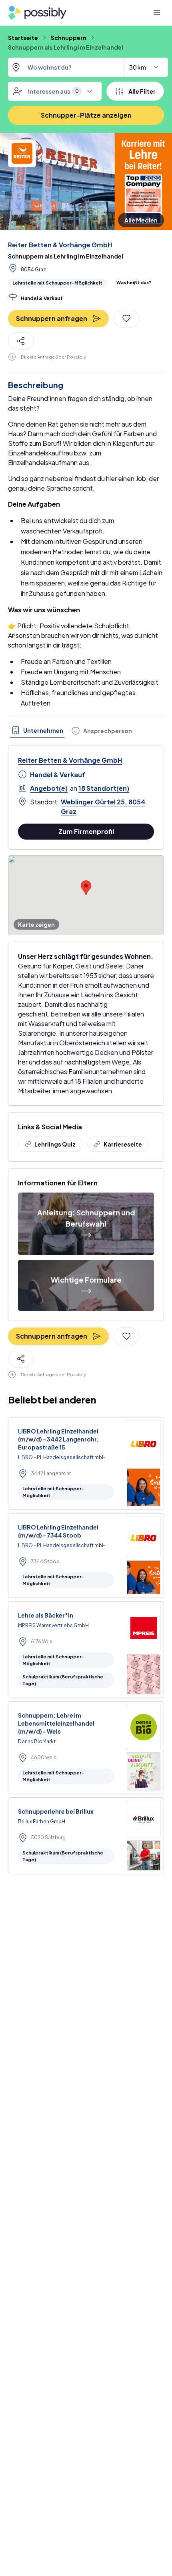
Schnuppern (69, 38)
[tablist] (72, 731)
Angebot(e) (49, 788)
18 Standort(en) (104, 788)
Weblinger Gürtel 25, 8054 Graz (103, 807)
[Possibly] (37, 13)
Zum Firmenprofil (86, 831)
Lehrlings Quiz (55, 1144)
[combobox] (88, 67)
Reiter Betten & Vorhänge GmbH (60, 245)
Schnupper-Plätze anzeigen (86, 115)
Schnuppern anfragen (52, 318)
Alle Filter (142, 91)
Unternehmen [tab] (43, 730)
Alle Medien (141, 220)
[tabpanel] (86, 840)
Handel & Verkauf (58, 775)
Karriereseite (123, 1144)
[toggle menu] (90, 91)
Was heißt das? (134, 282)
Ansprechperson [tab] (108, 731)
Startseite (23, 38)
